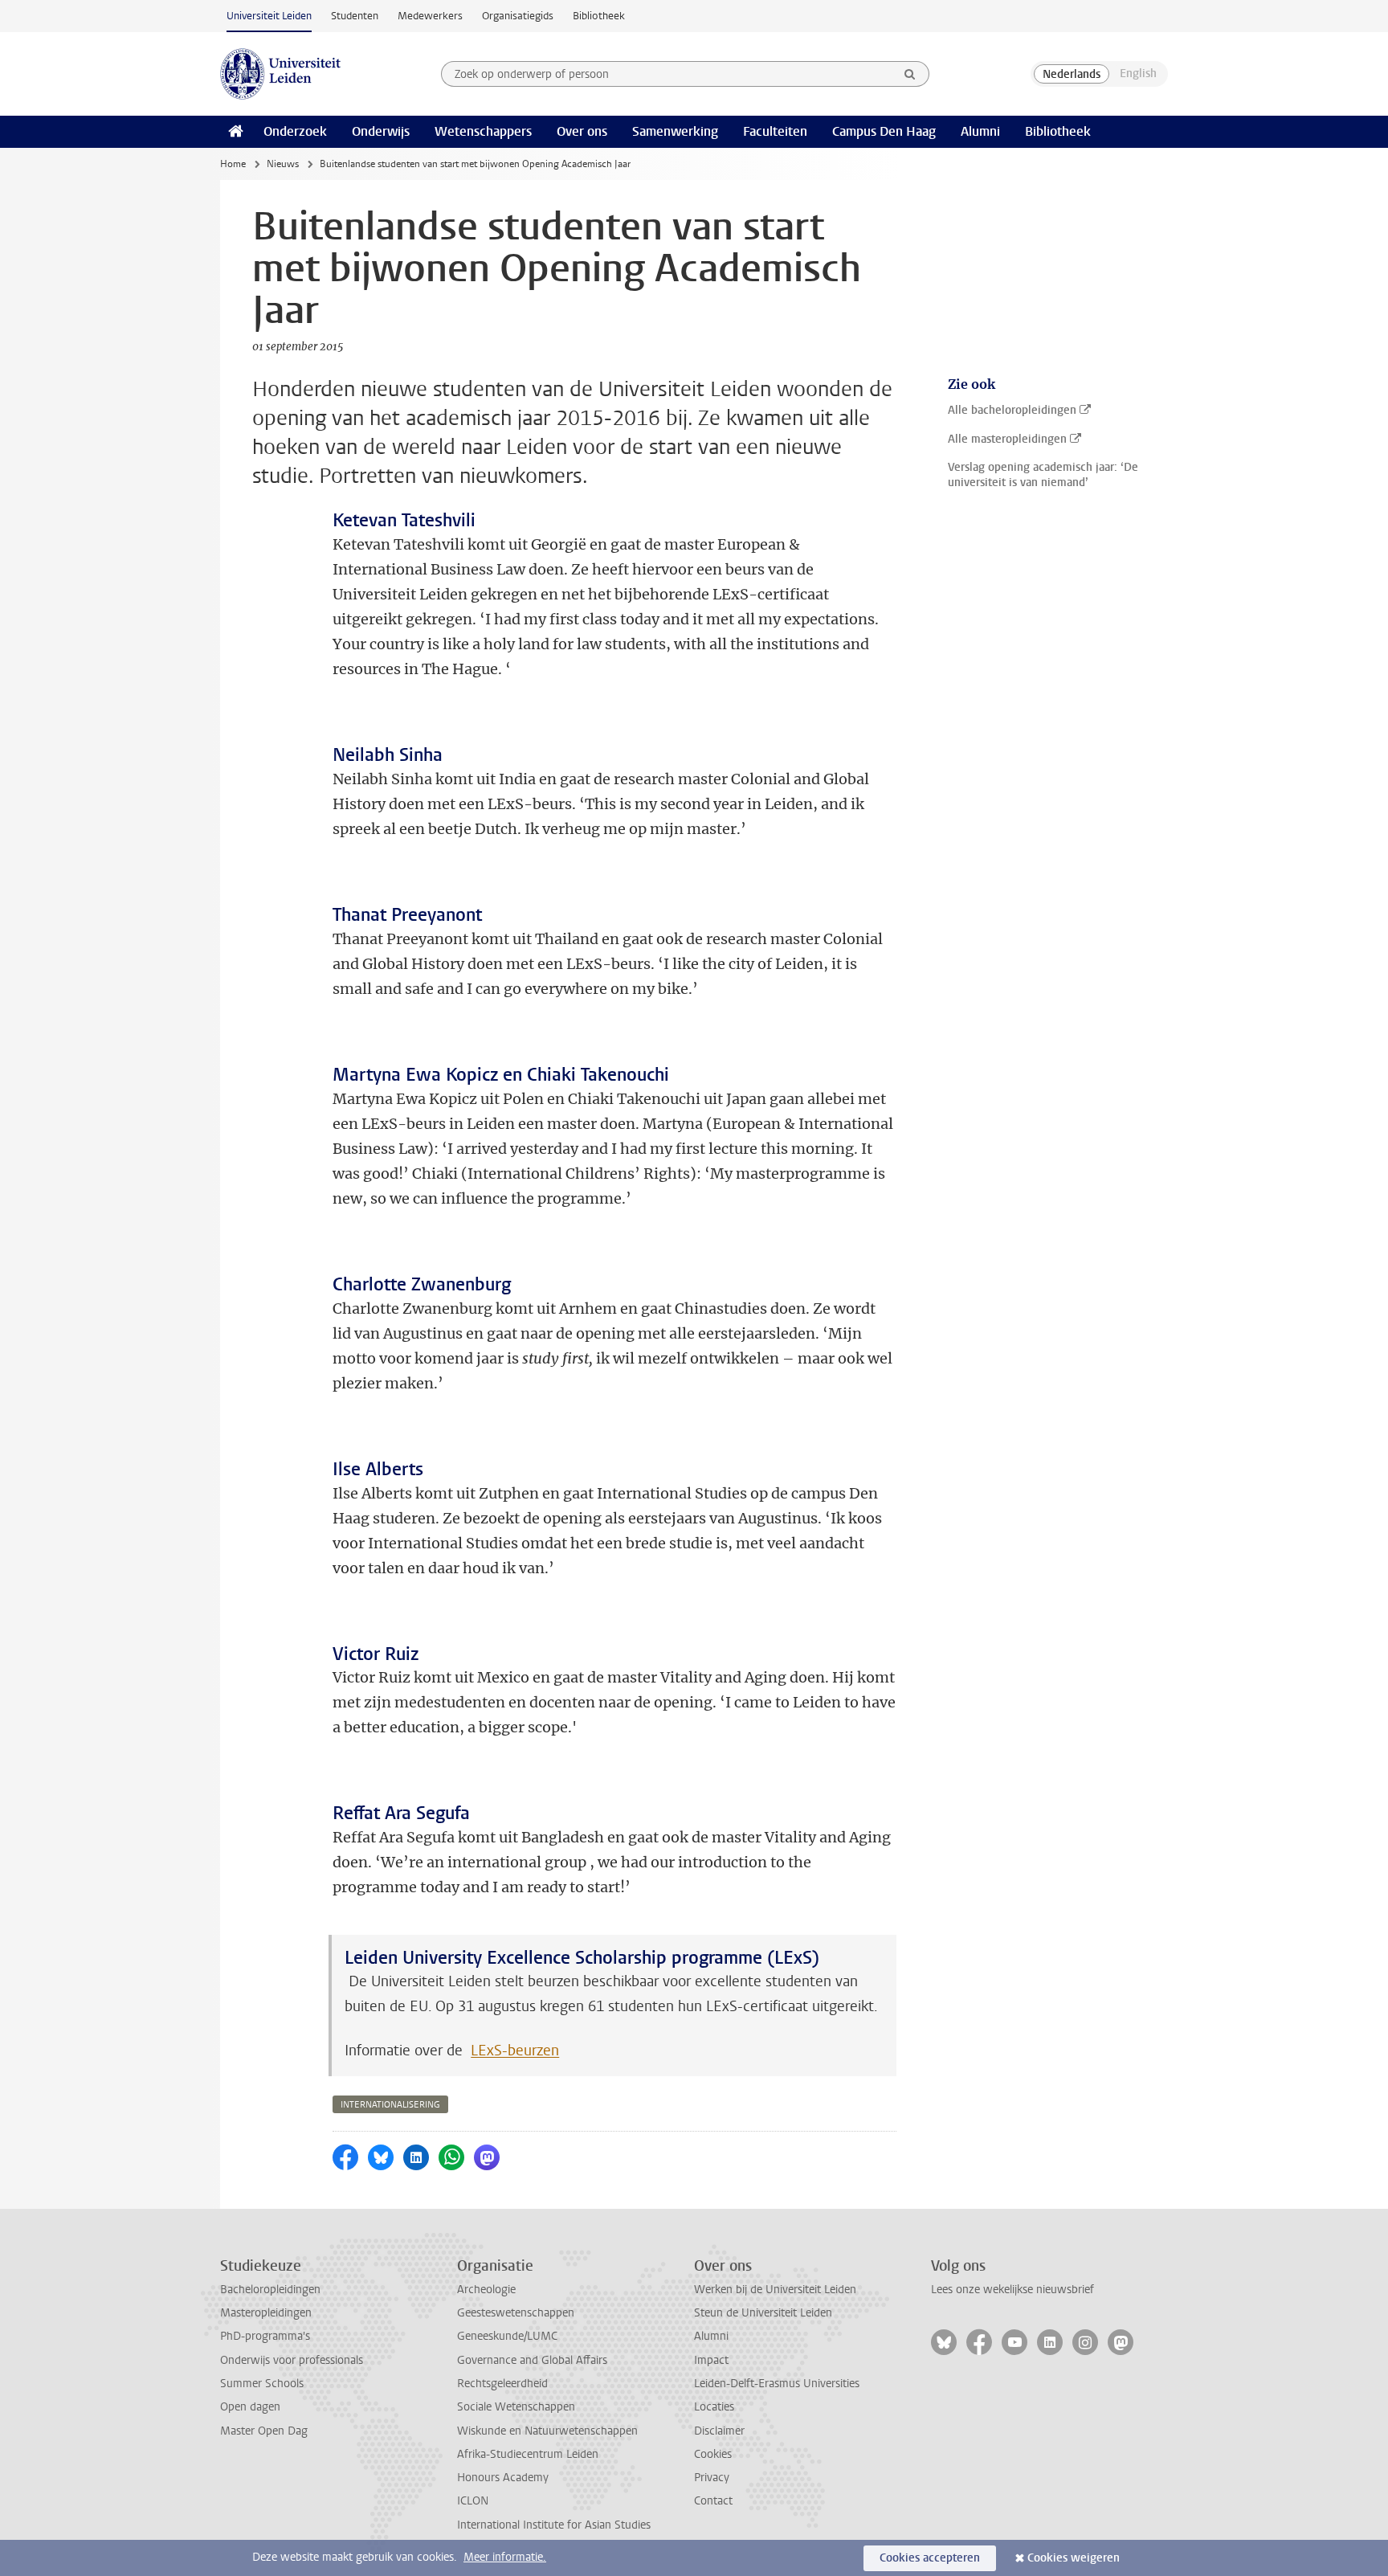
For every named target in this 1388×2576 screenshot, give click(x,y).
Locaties (714, 2407)
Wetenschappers (483, 131)
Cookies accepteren (930, 2558)
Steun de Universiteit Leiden (763, 2313)
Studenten (355, 16)
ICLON (473, 2501)
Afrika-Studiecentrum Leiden (528, 2454)
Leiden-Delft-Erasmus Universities (777, 2384)
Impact (711, 2360)
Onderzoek (295, 131)
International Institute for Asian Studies (554, 2525)
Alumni (980, 131)
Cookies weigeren (1074, 2558)
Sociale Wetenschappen (516, 2407)
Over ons (582, 131)
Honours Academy (503, 2478)
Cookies (713, 2454)
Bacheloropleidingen (270, 2290)
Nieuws (283, 164)
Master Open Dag (264, 2431)
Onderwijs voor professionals (292, 2360)
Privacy (712, 2478)
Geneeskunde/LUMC (507, 2336)
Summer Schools (262, 2384)
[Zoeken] (910, 74)
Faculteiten (775, 131)
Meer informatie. (505, 2557)
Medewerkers (430, 16)
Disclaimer (719, 2431)
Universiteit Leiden (269, 16)
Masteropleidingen (266, 2313)
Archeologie (486, 2290)
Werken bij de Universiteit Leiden (775, 2290)
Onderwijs (381, 131)
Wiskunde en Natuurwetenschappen (547, 2431)
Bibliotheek (599, 16)
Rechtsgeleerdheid (502, 2384)
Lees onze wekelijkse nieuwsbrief (1012, 2290)
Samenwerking (675, 131)
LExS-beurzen (515, 2051)
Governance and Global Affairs (532, 2360)
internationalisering (390, 2105)
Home (233, 164)
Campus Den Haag (884, 131)
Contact (713, 2501)
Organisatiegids (518, 16)
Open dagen (250, 2407)
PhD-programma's (265, 2336)
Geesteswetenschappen (516, 2313)
